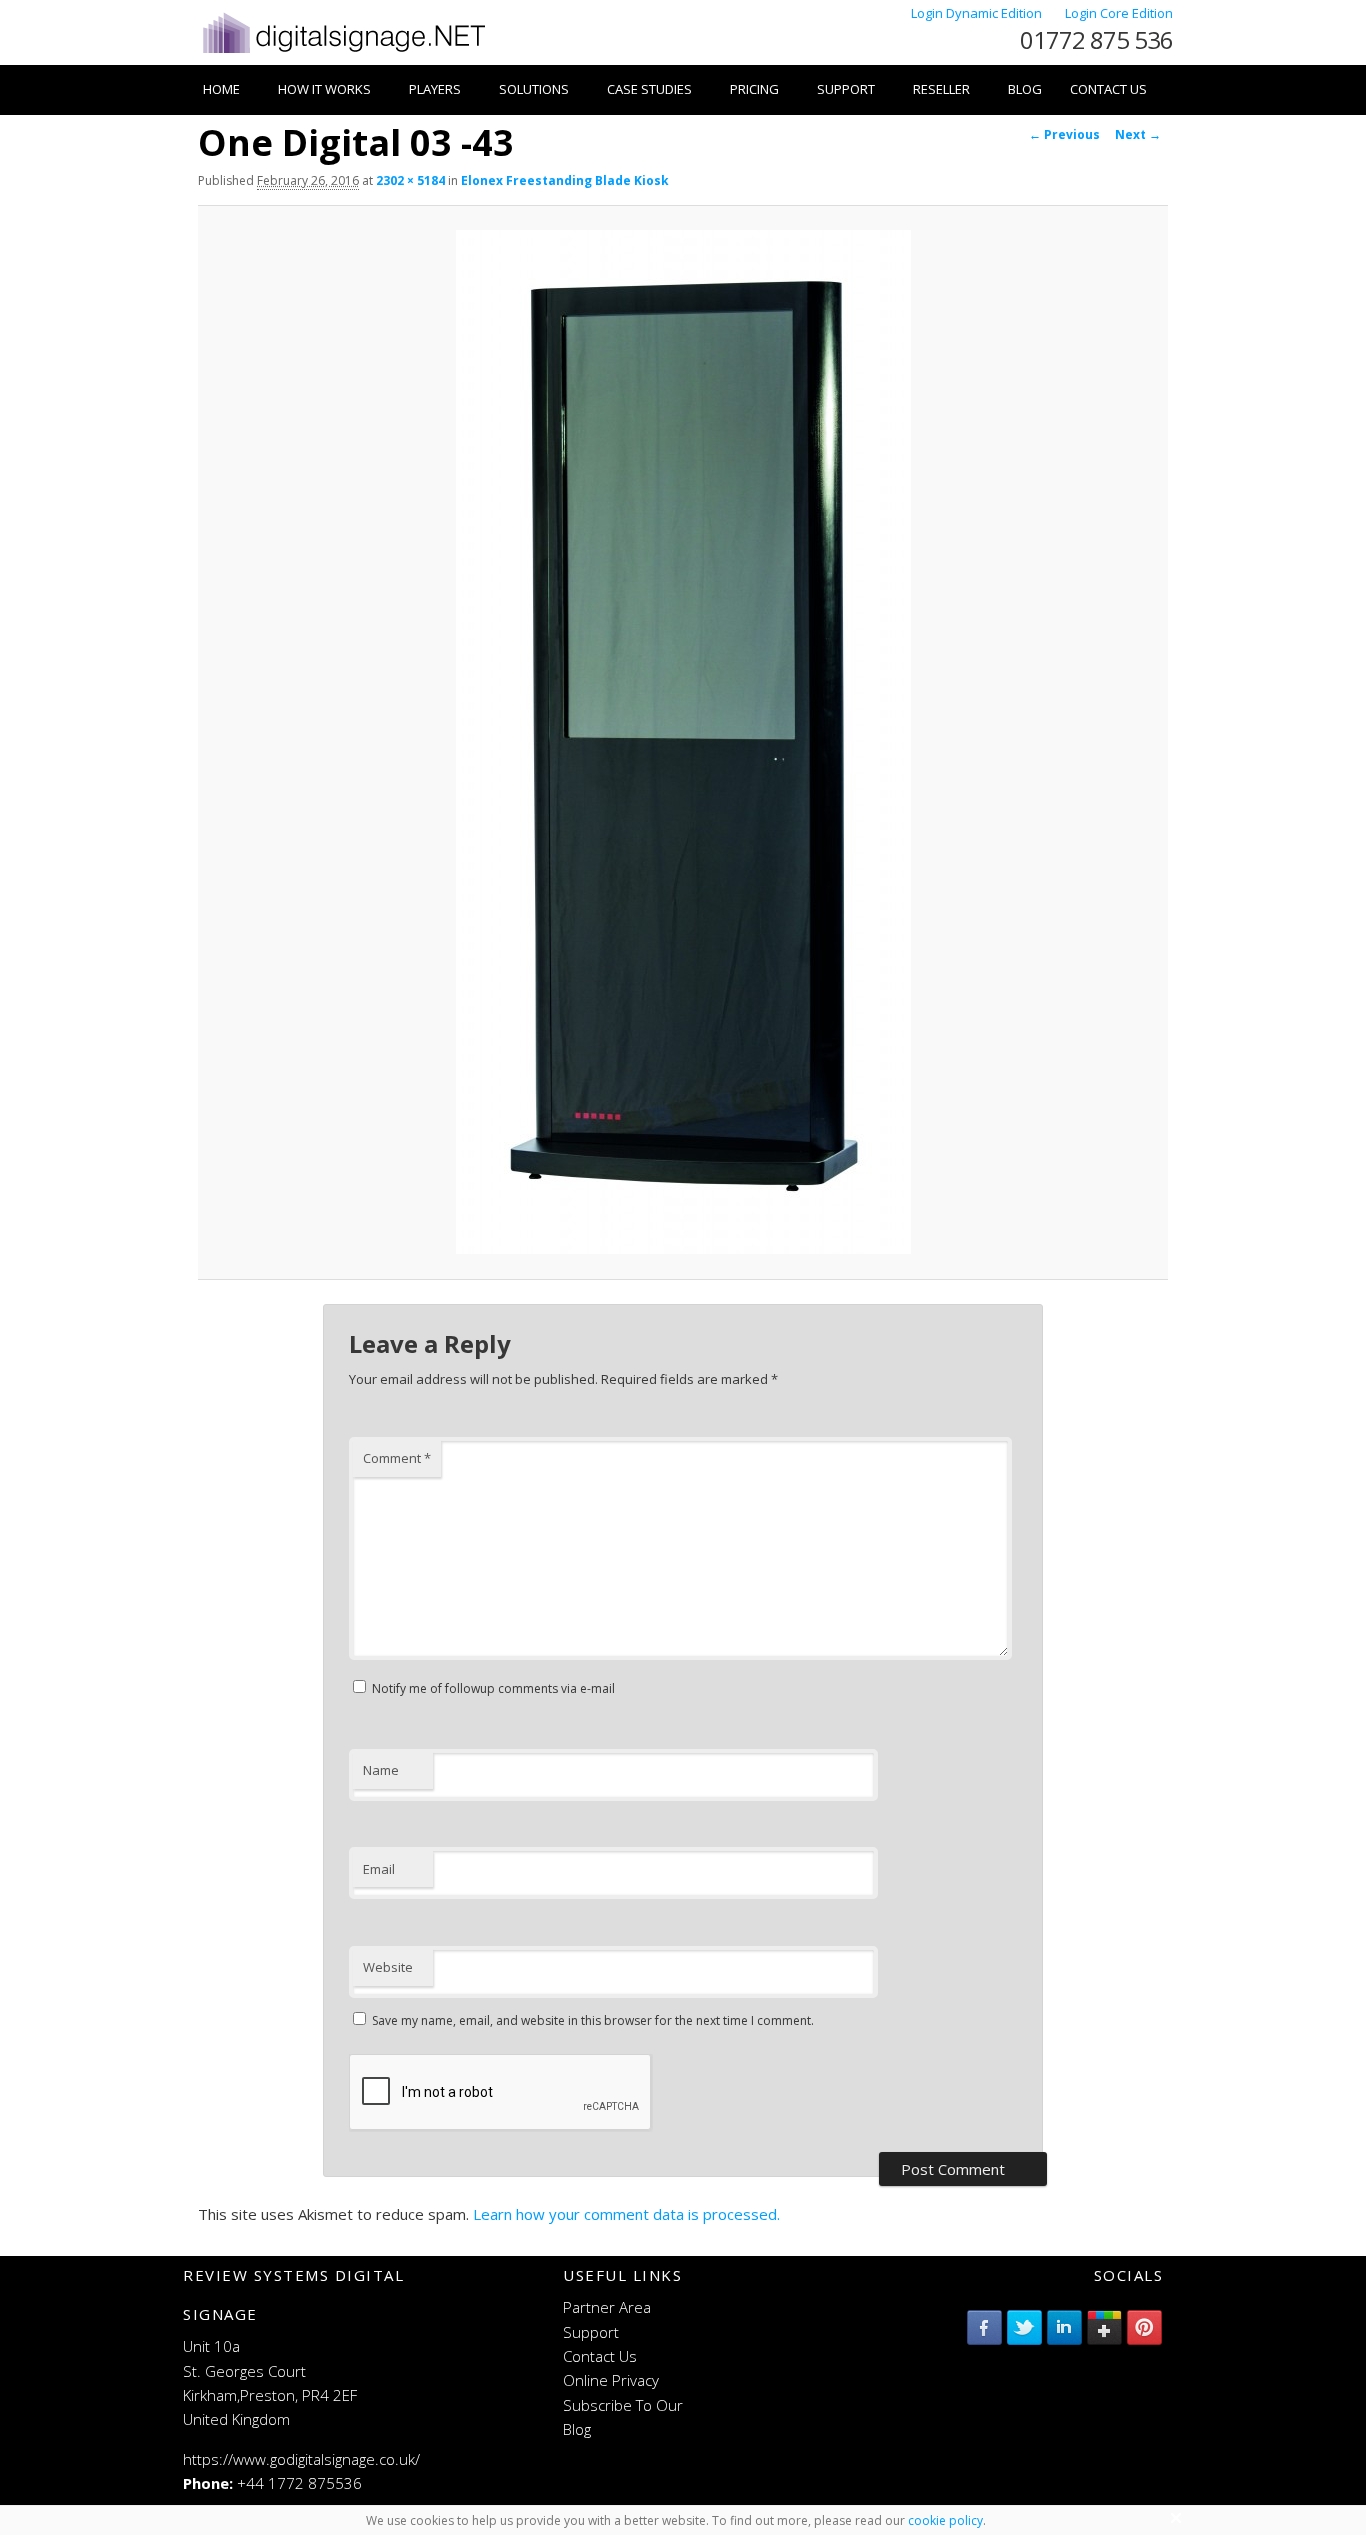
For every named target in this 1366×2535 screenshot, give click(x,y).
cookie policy (945, 2520)
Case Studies (649, 89)
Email (379, 1869)
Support (846, 89)
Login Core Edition (1119, 13)
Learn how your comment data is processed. (626, 2214)
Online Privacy (611, 2380)
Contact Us (1108, 89)
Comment (397, 1458)
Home (221, 89)
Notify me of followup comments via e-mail (493, 1688)
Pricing (754, 89)
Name (381, 1770)
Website (388, 1967)
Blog (1025, 89)
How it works (324, 89)
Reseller (941, 89)
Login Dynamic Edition (978, 13)
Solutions (534, 89)
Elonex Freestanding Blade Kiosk (565, 180)
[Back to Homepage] (342, 53)
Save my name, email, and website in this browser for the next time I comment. (593, 2020)
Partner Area (607, 2307)
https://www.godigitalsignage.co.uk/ (301, 2459)
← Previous (1064, 134)
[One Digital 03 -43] (683, 742)
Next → (1138, 134)
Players (435, 89)
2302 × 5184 (410, 180)
